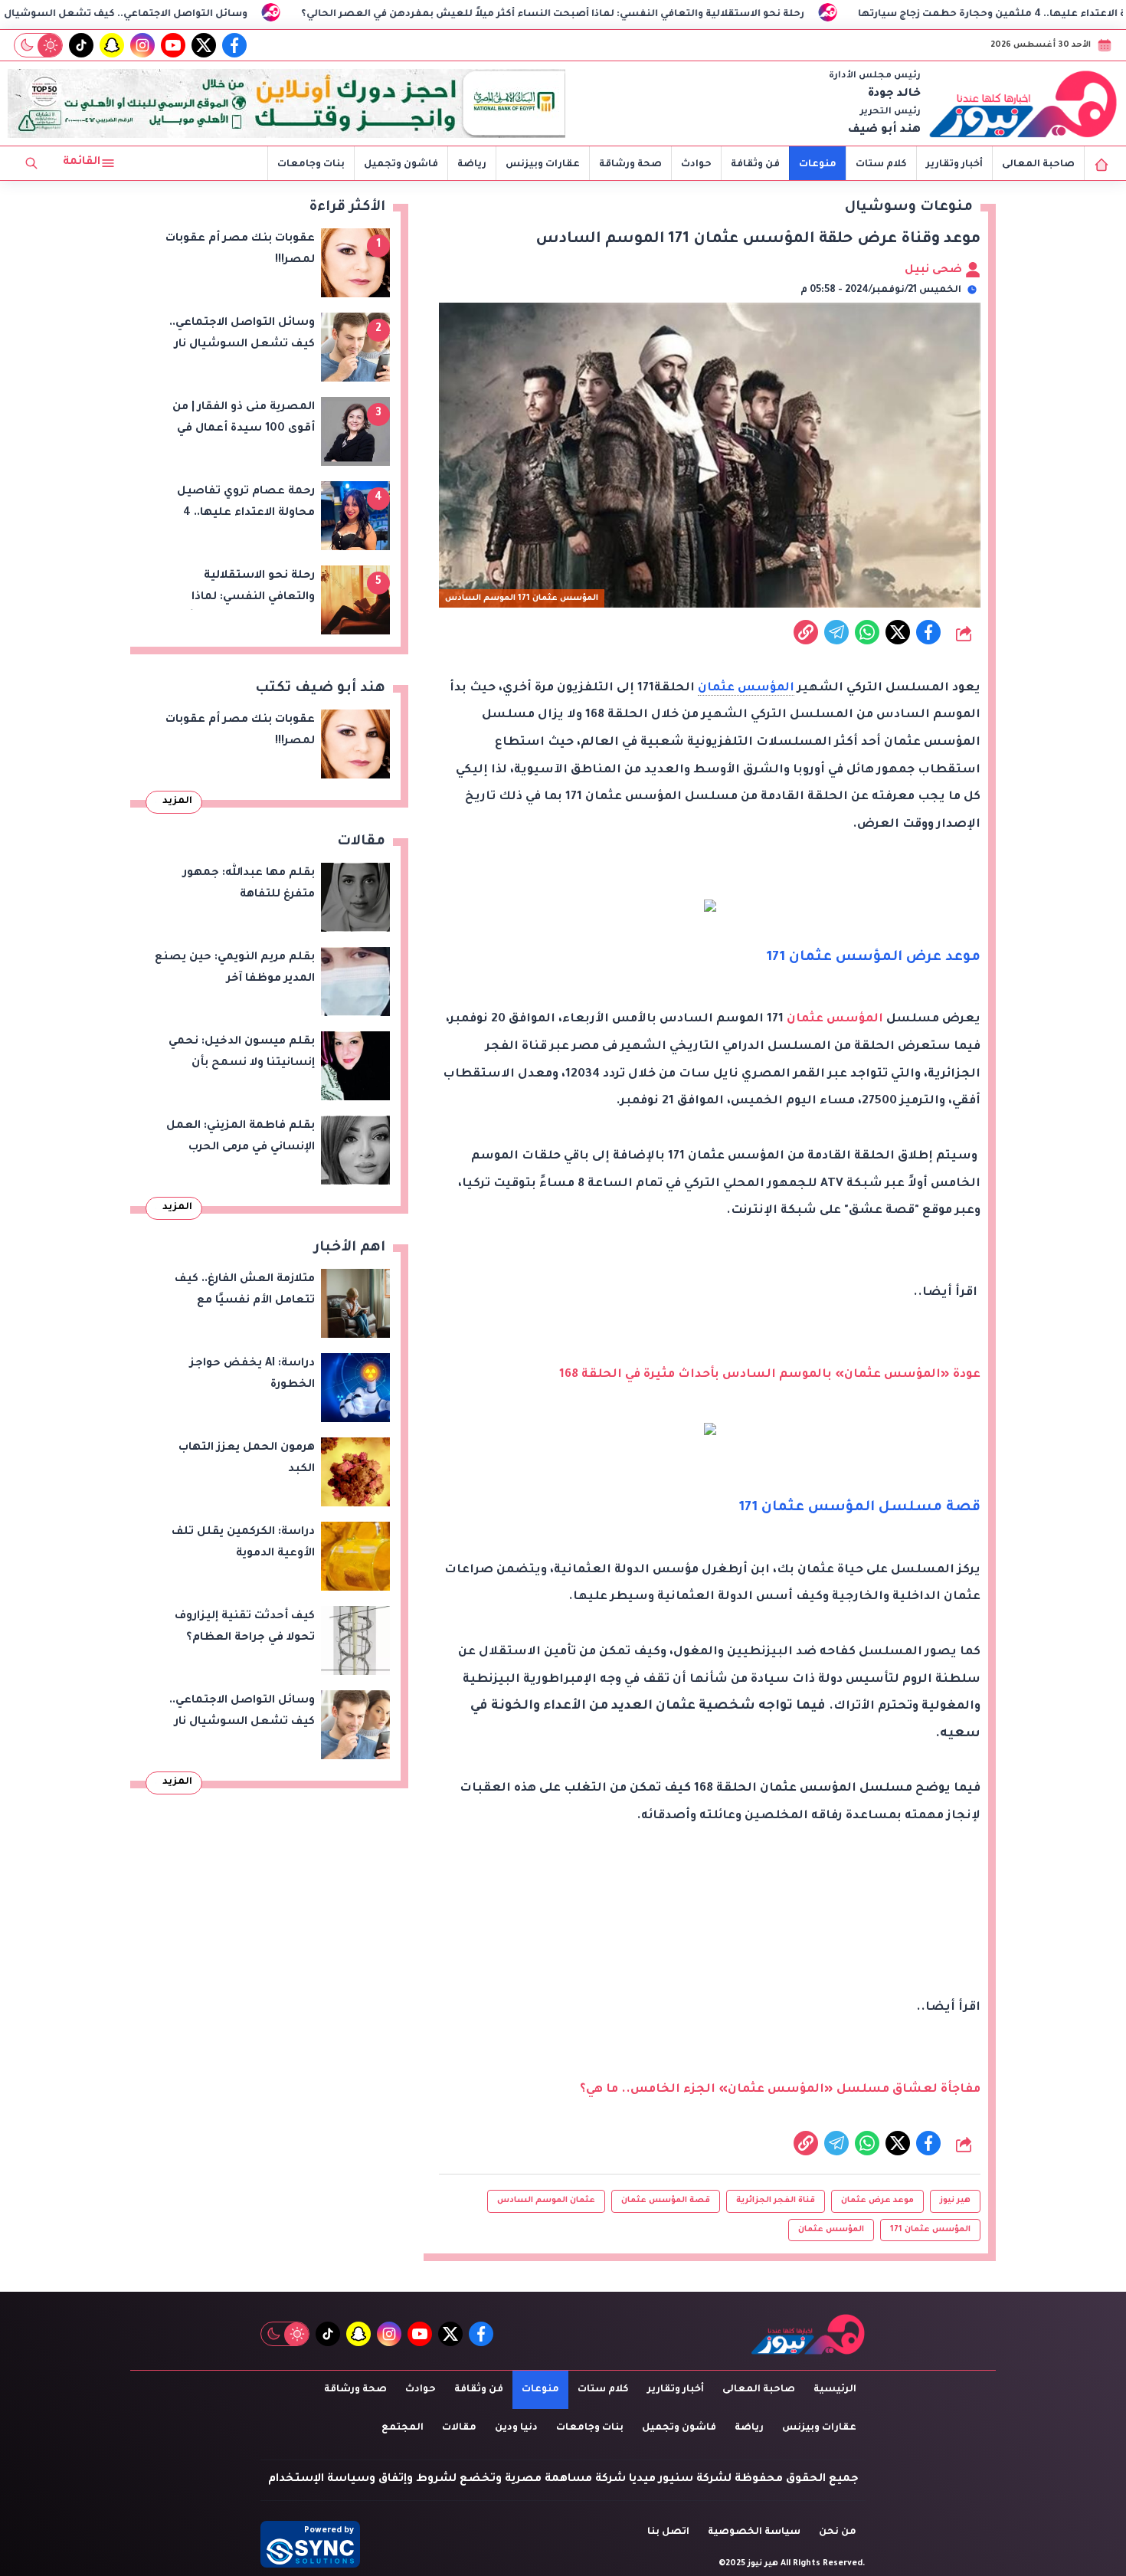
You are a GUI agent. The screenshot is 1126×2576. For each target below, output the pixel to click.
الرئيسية (835, 2390)
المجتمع (403, 2428)
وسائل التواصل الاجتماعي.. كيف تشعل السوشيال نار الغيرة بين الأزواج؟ (195, 15)
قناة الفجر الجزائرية (776, 2201)
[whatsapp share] (867, 632)
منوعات (818, 165)
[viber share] (836, 632)
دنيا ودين (516, 2428)
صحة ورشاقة (630, 165)
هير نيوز (955, 2201)
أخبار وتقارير (954, 165)
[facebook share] (928, 632)
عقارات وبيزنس (543, 165)
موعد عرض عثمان (877, 2201)
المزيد (177, 801)
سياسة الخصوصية (754, 2532)
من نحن (838, 2532)
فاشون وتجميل (401, 165)
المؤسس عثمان (746, 688)
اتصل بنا (668, 2532)
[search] (31, 163)
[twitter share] (898, 632)
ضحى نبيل (935, 270)
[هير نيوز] (1023, 103)
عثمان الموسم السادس (546, 2201)
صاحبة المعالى (1038, 165)
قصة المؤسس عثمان (666, 2201)
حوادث (696, 165)
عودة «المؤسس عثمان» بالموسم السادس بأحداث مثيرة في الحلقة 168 (770, 1375)
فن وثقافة (755, 165)
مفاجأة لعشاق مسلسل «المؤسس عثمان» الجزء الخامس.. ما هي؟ (780, 2090)
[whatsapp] (806, 632)
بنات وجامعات (311, 165)
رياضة (472, 165)
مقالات (459, 2428)
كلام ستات (881, 165)
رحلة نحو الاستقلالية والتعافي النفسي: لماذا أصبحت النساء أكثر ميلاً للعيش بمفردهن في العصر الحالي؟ (674, 15)
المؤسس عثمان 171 (930, 2230)
